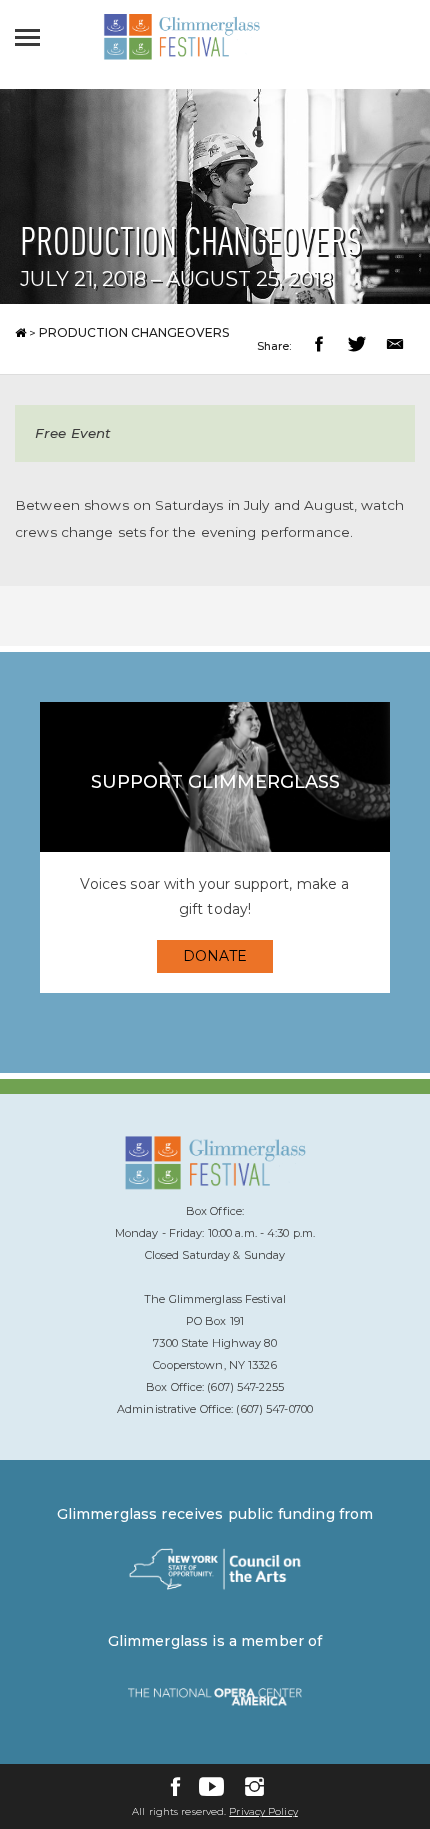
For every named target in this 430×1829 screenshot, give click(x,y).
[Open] (32, 37)
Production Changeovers (134, 332)
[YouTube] (211, 1786)
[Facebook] (175, 1786)
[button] (321, 346)
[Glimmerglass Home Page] (181, 55)
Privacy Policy (263, 1811)
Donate (215, 956)
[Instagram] (254, 1786)
